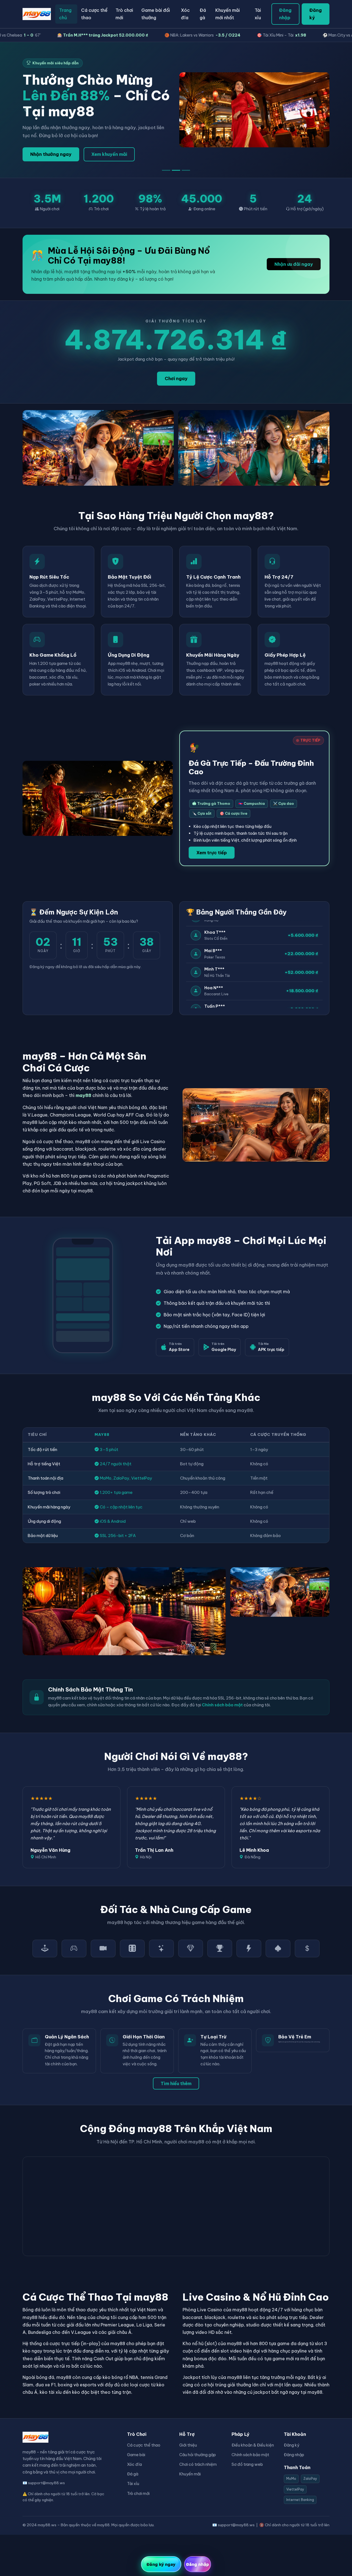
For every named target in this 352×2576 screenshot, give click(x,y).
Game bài (136, 2455)
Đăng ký (316, 14)
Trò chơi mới (124, 14)
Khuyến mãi (190, 2474)
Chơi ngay (176, 378)
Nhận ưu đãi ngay (294, 264)
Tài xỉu (258, 14)
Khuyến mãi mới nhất (228, 14)
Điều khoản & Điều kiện (253, 2445)
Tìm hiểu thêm (176, 2083)
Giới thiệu (188, 2445)
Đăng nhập (285, 14)
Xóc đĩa (185, 14)
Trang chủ (65, 14)
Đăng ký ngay (161, 2564)
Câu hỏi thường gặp (198, 2455)
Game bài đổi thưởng (156, 14)
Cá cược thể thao (94, 14)
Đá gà (203, 14)
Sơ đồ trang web (247, 2464)
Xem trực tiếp (212, 853)
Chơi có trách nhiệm (198, 2464)
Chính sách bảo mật (222, 1705)
